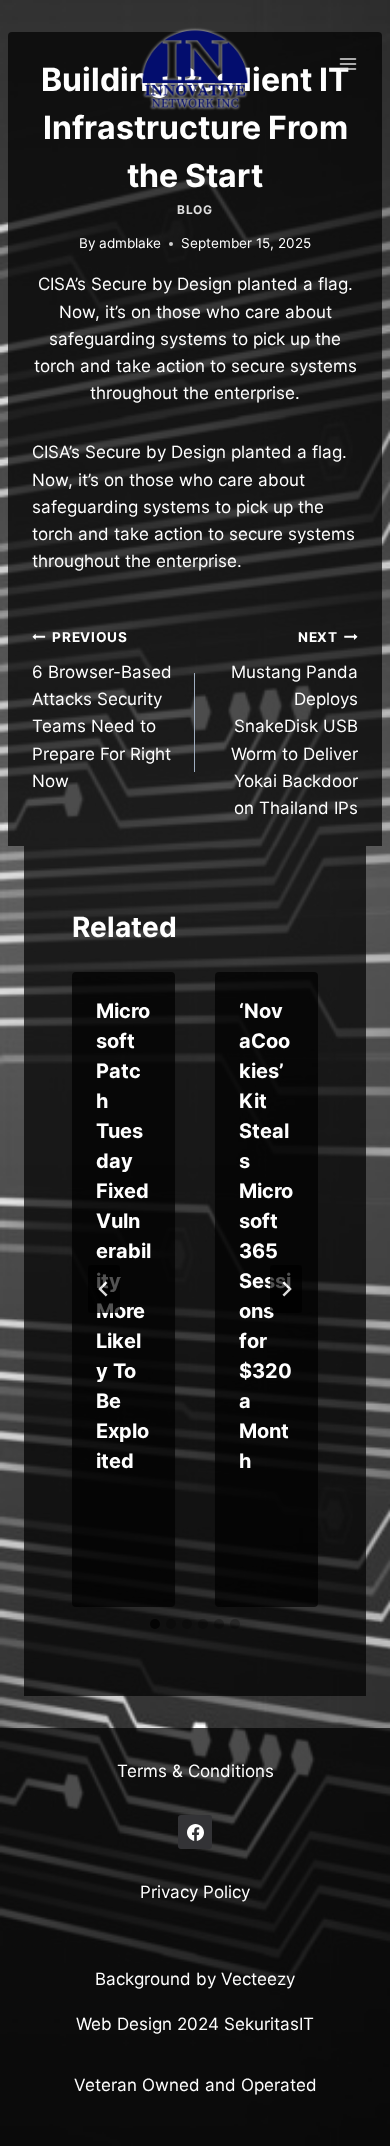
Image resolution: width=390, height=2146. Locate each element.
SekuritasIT (269, 2024)
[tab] (155, 1624)
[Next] (286, 1289)
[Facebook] (195, 1832)
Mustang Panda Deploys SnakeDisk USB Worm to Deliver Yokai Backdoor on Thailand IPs (294, 723)
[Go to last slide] (104, 1289)
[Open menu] (347, 63)
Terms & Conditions (195, 1771)
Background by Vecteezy (195, 1979)
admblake (130, 243)
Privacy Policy (195, 1892)
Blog (194, 209)
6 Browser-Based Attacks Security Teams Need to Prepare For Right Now (102, 709)
